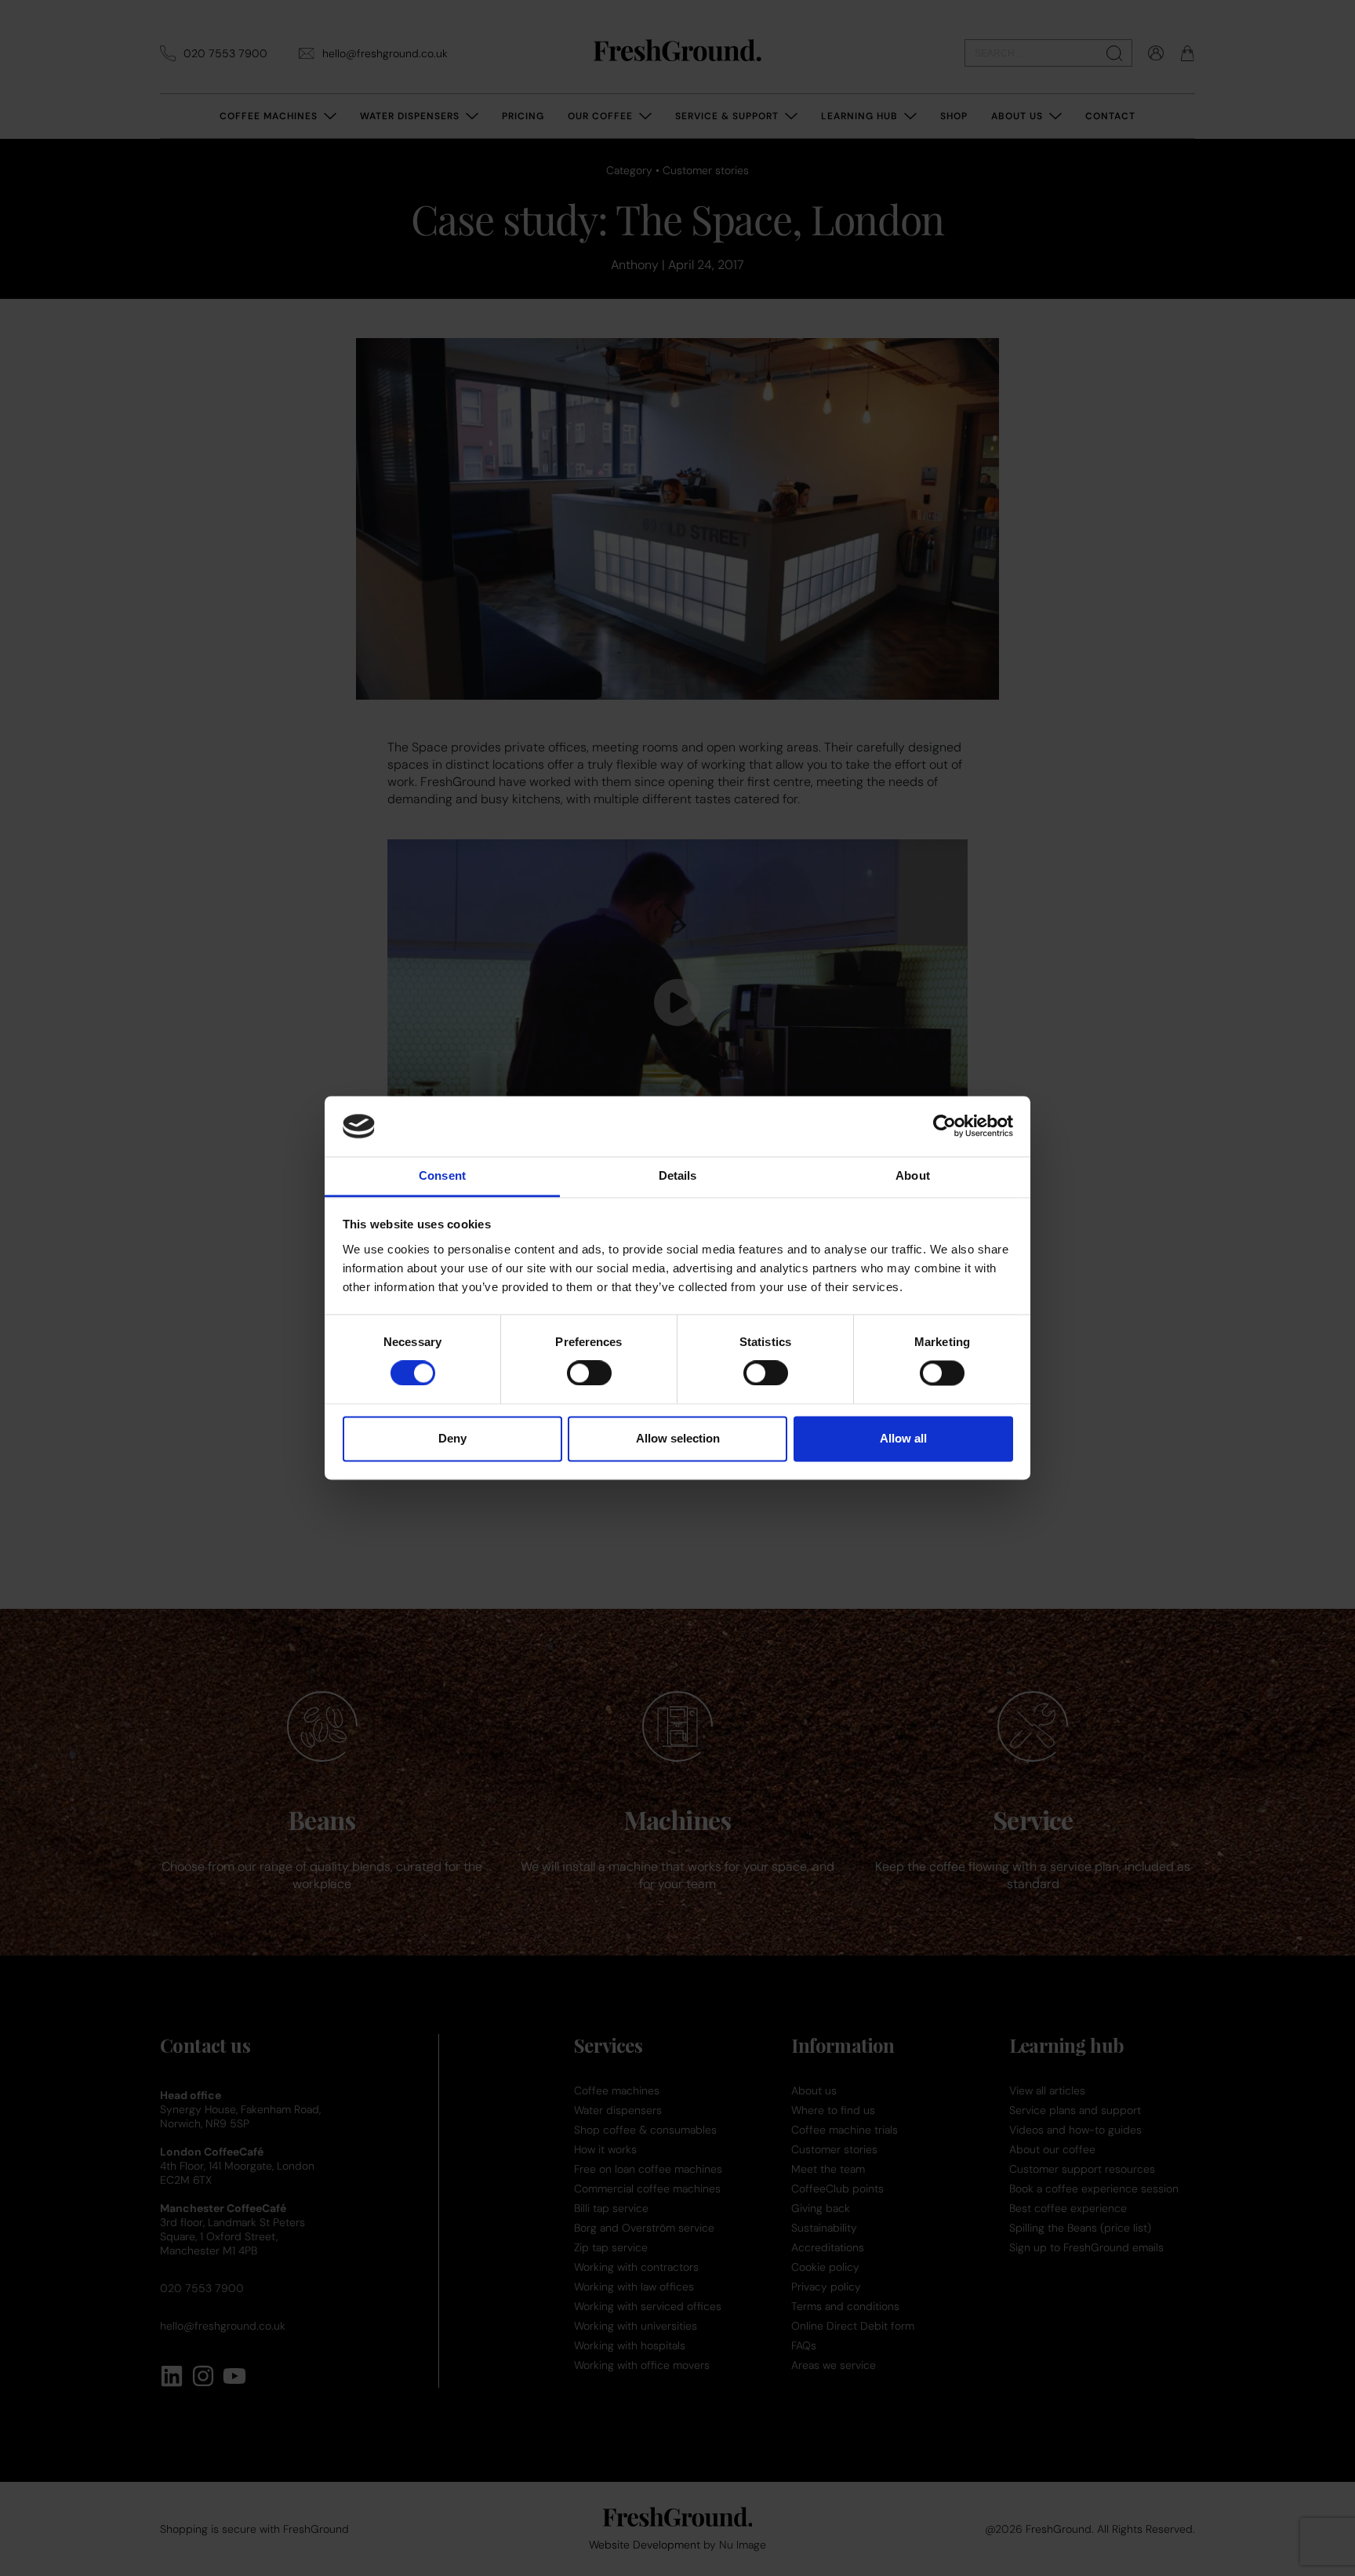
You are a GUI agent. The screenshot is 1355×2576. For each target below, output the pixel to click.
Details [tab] (678, 1175)
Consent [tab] (442, 1175)
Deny (452, 1438)
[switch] (589, 1374)
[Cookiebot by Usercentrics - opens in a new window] (945, 1126)
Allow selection (678, 1438)
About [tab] (913, 1175)
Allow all (903, 1438)
